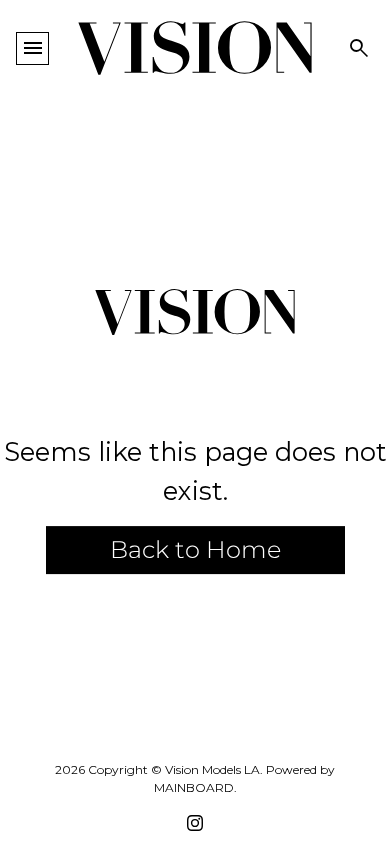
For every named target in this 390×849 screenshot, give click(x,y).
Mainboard (194, 787)
